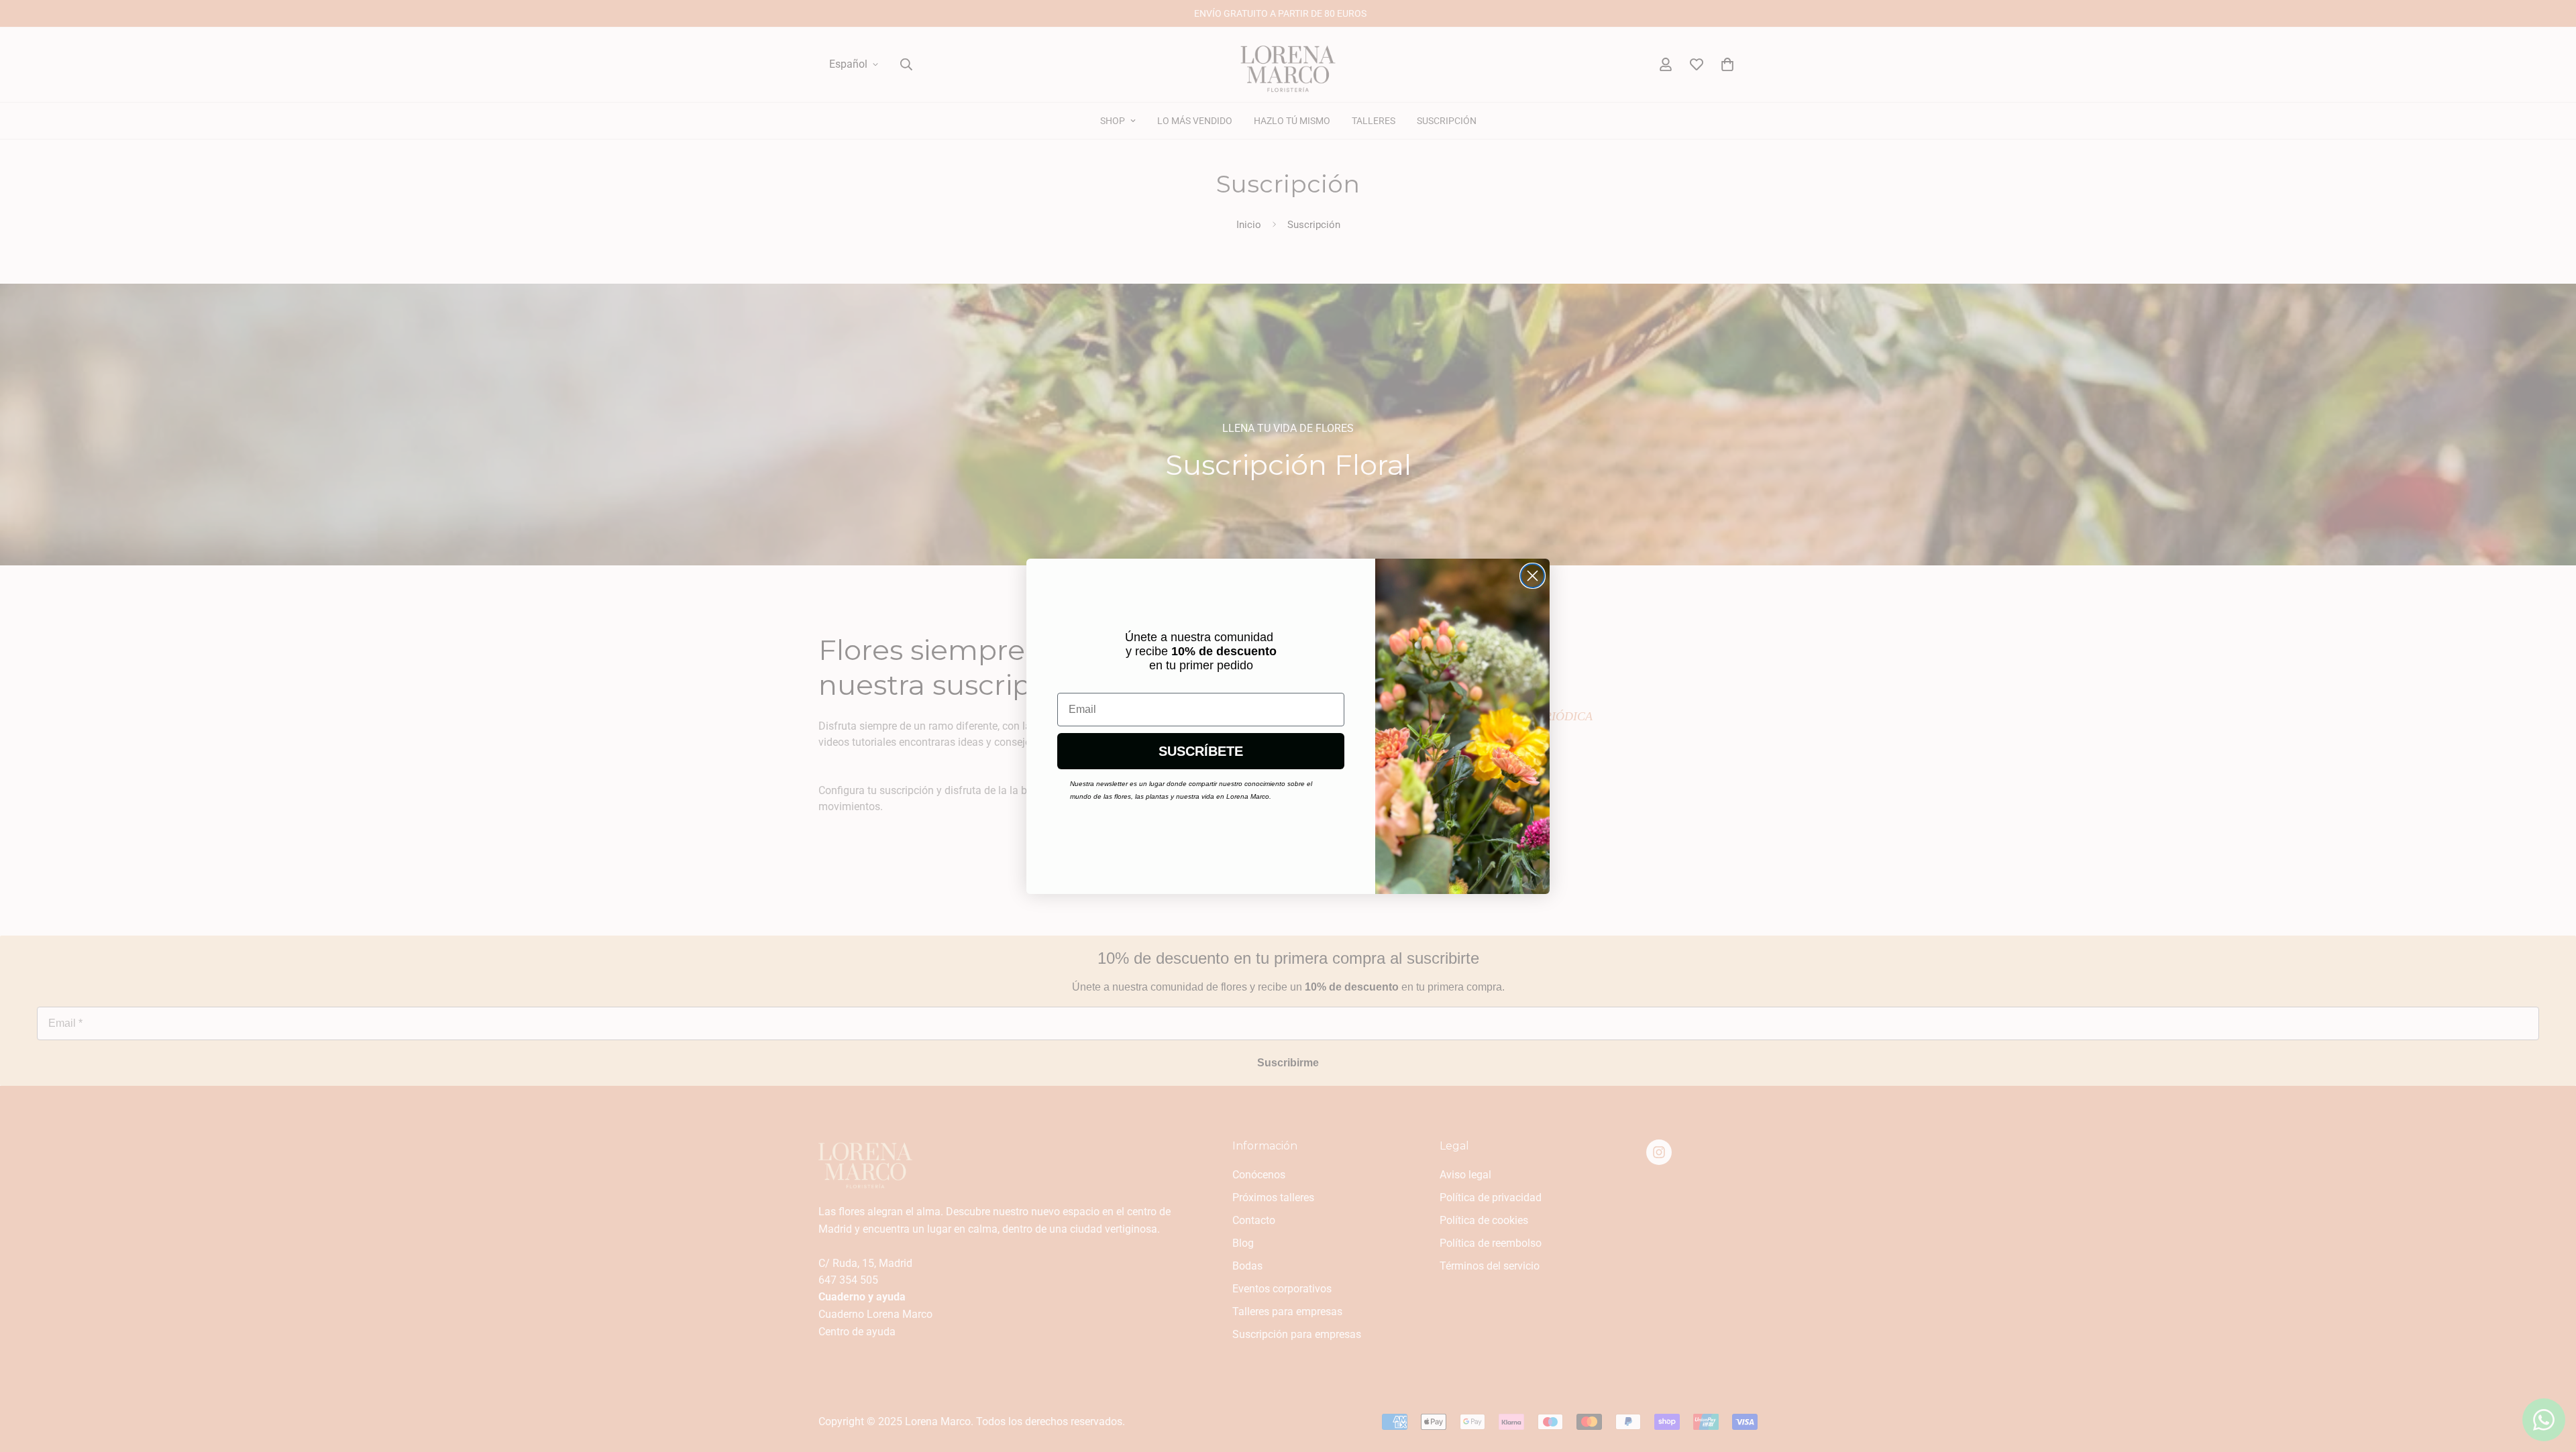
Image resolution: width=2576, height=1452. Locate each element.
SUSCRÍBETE (1201, 751)
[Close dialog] (1533, 576)
